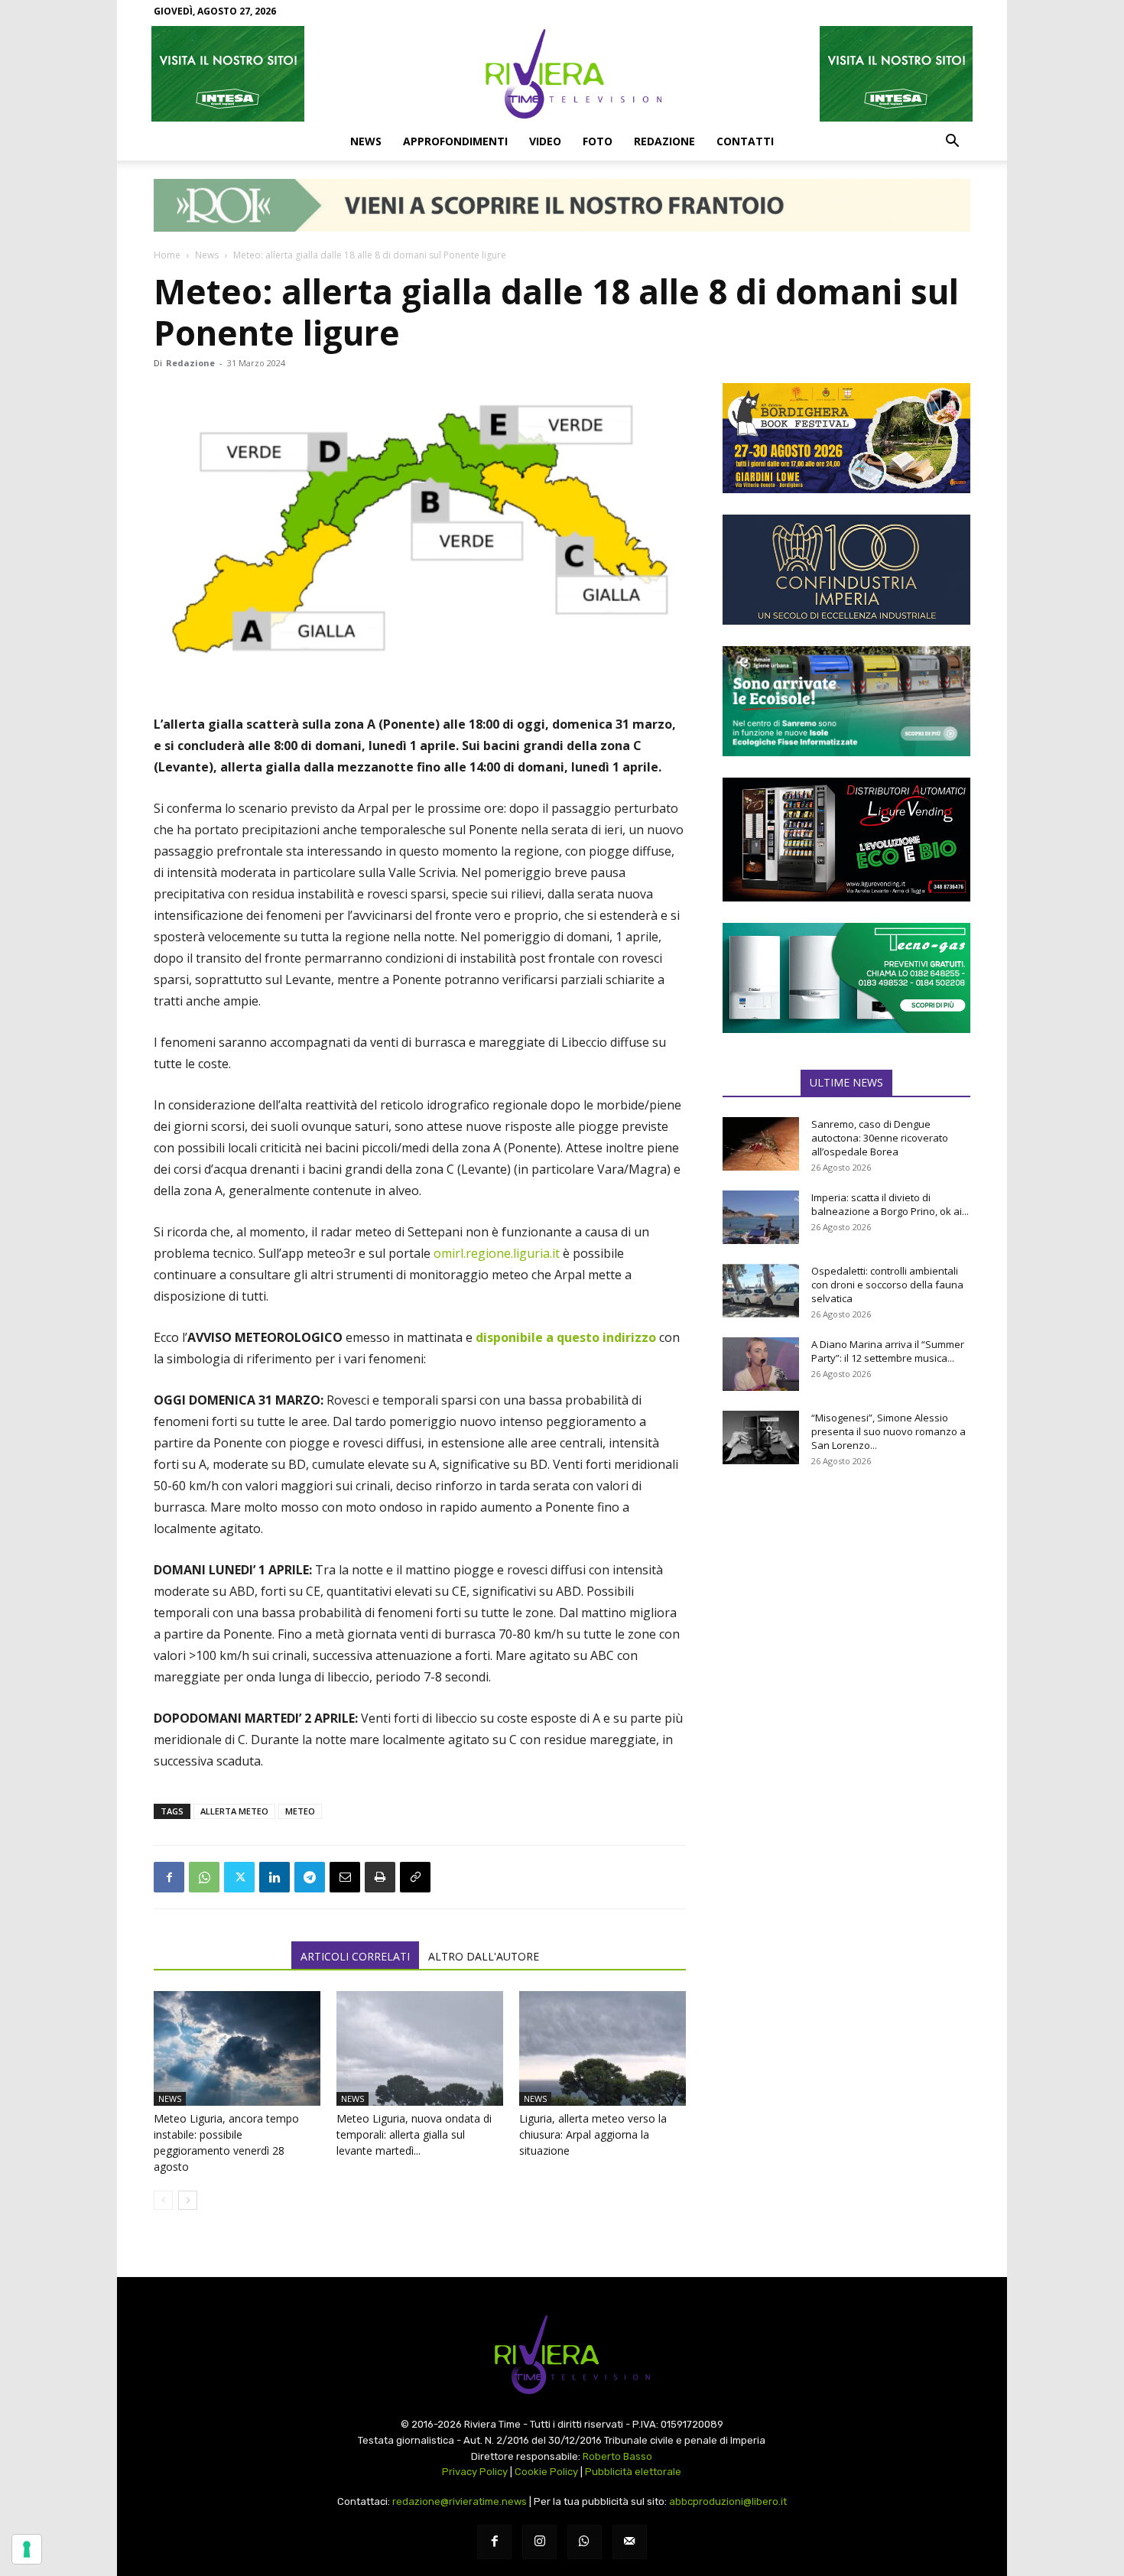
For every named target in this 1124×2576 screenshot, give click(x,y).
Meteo (300, 1811)
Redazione (664, 141)
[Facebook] (169, 1877)
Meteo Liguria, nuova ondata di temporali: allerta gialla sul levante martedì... (414, 2134)
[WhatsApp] (204, 1877)
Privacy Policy (475, 2472)
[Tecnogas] (846, 978)
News (366, 141)
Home (167, 255)
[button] (952, 142)
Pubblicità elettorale (633, 2472)
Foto (598, 141)
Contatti (745, 141)
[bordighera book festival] (846, 438)
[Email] (345, 1877)
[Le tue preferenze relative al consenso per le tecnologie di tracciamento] (27, 2549)
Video (545, 141)
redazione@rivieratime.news (460, 2501)
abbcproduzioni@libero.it (728, 2501)
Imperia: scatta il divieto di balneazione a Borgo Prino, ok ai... (890, 1204)
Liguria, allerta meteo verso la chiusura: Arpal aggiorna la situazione (593, 2134)
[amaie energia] (846, 701)
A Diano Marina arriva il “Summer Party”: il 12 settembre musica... (888, 1351)
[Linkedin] (275, 1877)
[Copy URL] (415, 1877)
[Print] (380, 1877)
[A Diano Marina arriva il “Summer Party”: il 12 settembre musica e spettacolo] (761, 1364)
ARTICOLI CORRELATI (355, 1956)
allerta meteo (234, 1811)
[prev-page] (163, 2200)
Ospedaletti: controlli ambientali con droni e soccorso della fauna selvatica (887, 1285)
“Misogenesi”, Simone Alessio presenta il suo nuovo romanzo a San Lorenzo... (888, 1431)
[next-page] (188, 2200)
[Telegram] (310, 1877)
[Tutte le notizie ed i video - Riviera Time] (562, 2355)
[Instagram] (539, 2542)
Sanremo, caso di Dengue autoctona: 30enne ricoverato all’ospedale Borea (880, 1138)
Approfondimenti (455, 141)
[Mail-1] (630, 2542)
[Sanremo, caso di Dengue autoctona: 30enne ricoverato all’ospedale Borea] (761, 1144)
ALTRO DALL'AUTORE (484, 1956)
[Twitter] (239, 1877)
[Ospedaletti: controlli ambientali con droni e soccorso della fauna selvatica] (761, 1291)
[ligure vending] (846, 840)
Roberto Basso (617, 2456)
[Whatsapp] (585, 2542)
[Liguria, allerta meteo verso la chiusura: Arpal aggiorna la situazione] (603, 2048)
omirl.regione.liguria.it (497, 1253)
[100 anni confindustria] (846, 570)
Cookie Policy (546, 2472)
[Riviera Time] (562, 73)
